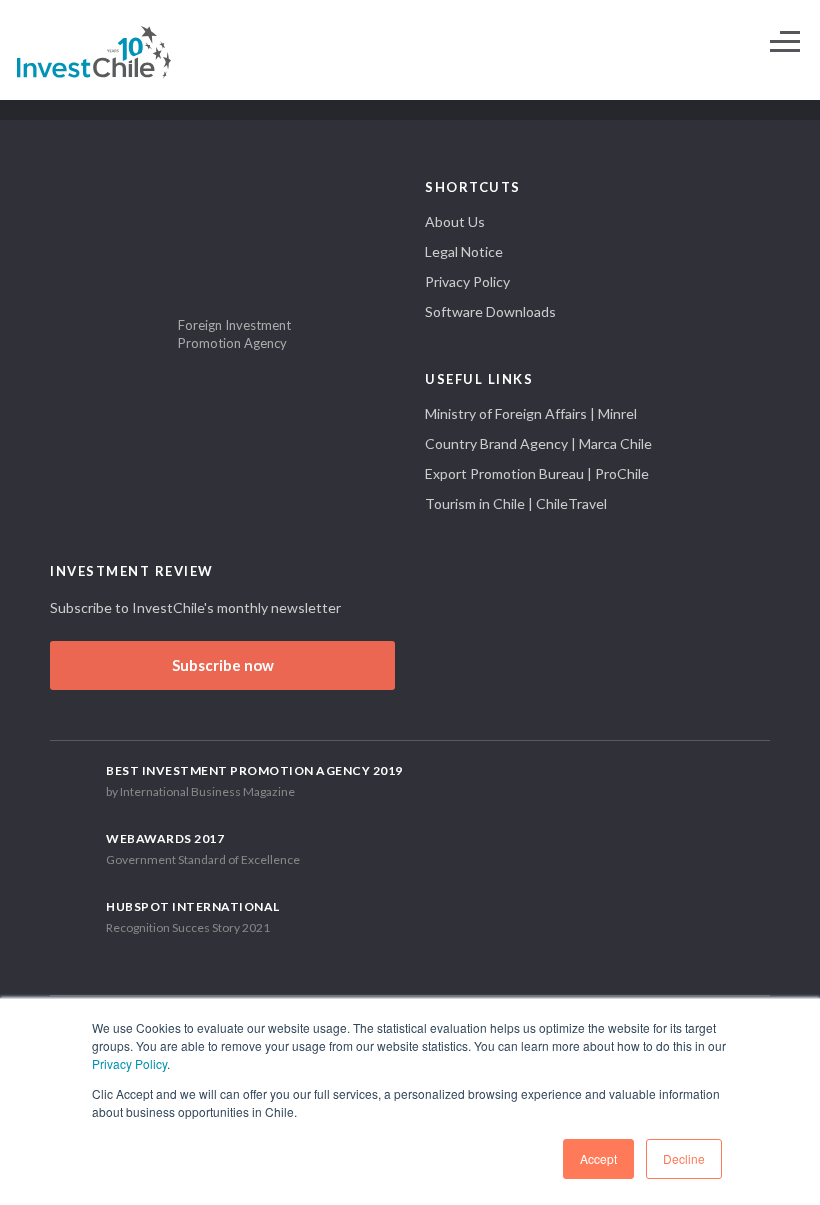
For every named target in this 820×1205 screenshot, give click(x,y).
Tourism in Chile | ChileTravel (516, 503)
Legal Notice (464, 251)
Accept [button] (598, 1158)
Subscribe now (223, 665)
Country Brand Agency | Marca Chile (538, 443)
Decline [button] (684, 1158)
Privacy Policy (129, 1063)
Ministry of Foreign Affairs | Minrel (531, 413)
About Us (455, 221)
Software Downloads (490, 311)
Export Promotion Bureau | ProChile (537, 473)
